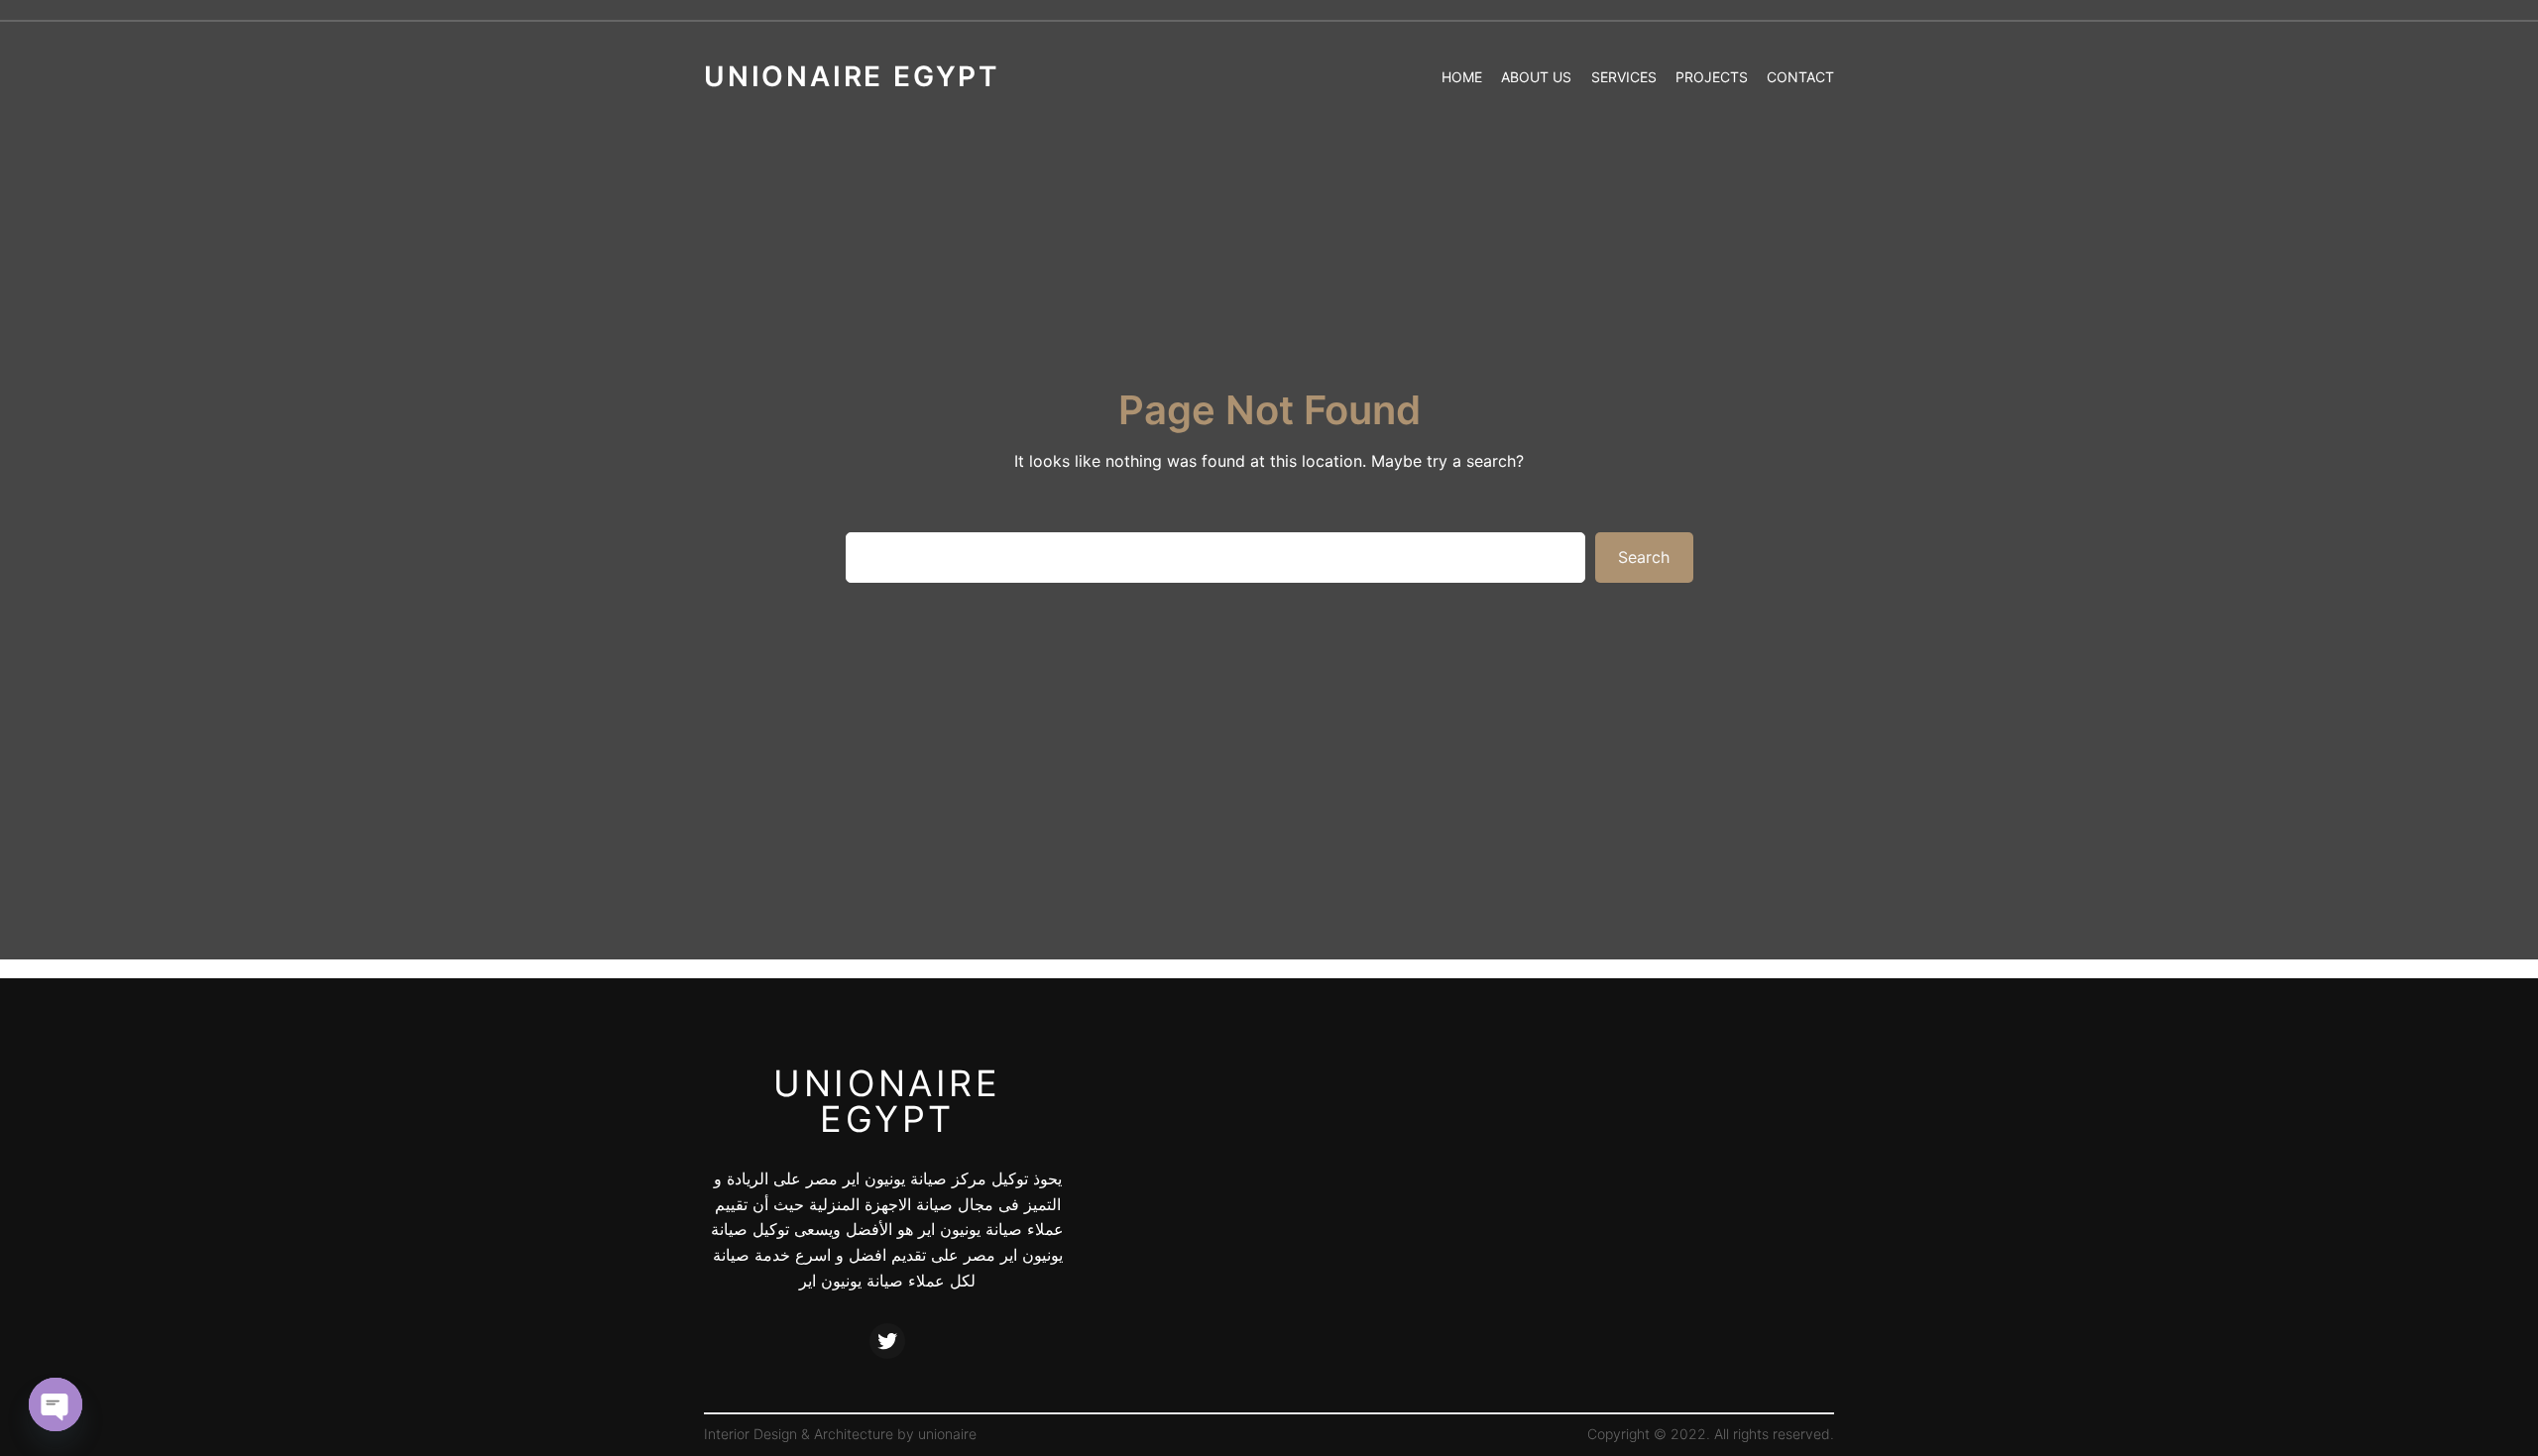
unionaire (947, 1434)
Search (1644, 557)
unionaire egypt (887, 1101)
